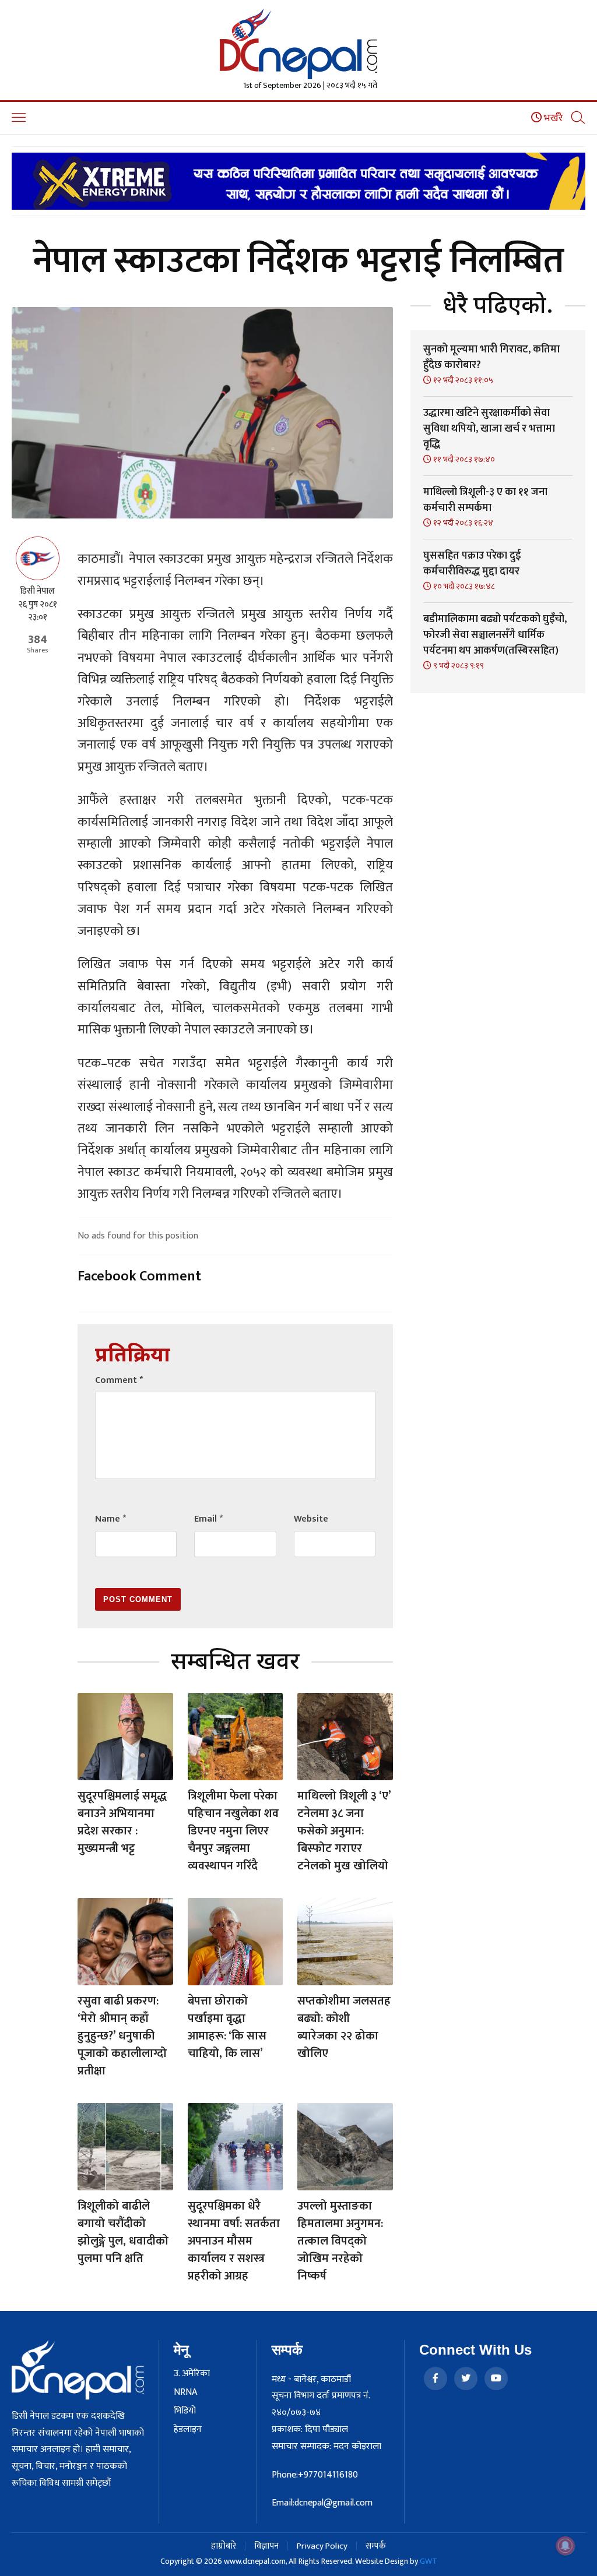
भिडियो (185, 2411)
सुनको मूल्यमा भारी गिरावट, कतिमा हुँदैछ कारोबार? (491, 357)
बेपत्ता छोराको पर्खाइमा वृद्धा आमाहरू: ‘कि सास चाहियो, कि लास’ (227, 2027)
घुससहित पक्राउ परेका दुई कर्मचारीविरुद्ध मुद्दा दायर (472, 564)
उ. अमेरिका (192, 2374)
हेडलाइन (188, 2430)
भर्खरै (552, 118)
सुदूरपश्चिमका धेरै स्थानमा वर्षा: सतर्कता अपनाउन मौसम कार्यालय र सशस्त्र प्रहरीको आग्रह (234, 2241)
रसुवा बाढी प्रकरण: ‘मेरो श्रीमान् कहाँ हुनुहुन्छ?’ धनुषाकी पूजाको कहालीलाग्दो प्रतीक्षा (122, 2036)
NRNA (185, 2392)
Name (110, 1519)
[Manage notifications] (566, 2546)
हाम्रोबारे (224, 2546)
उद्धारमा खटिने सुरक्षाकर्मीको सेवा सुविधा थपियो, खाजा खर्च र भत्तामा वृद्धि (489, 429)
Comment (119, 1380)
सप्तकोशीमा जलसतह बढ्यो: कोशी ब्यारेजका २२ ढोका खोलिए (344, 2027)
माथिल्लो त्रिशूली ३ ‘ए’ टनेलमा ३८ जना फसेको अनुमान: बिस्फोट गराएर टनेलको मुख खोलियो (344, 1831)
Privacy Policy (322, 2546)
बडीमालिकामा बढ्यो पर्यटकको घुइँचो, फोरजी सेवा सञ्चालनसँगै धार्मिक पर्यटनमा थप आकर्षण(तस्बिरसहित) (495, 635)
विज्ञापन (266, 2546)
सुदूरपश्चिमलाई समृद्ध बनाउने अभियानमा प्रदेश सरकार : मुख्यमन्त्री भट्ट (122, 1822)
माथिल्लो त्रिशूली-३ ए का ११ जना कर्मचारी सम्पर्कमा (485, 500)
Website (311, 1519)
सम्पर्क (376, 2546)
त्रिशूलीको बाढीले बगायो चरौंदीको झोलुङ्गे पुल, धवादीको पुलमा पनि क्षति (123, 2232)
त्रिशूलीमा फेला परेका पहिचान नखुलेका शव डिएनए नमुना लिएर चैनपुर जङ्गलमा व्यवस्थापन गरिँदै (233, 1831)
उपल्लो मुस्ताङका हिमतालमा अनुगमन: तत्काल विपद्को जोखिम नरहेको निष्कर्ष (340, 2241)
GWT (429, 2561)
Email (208, 1519)
